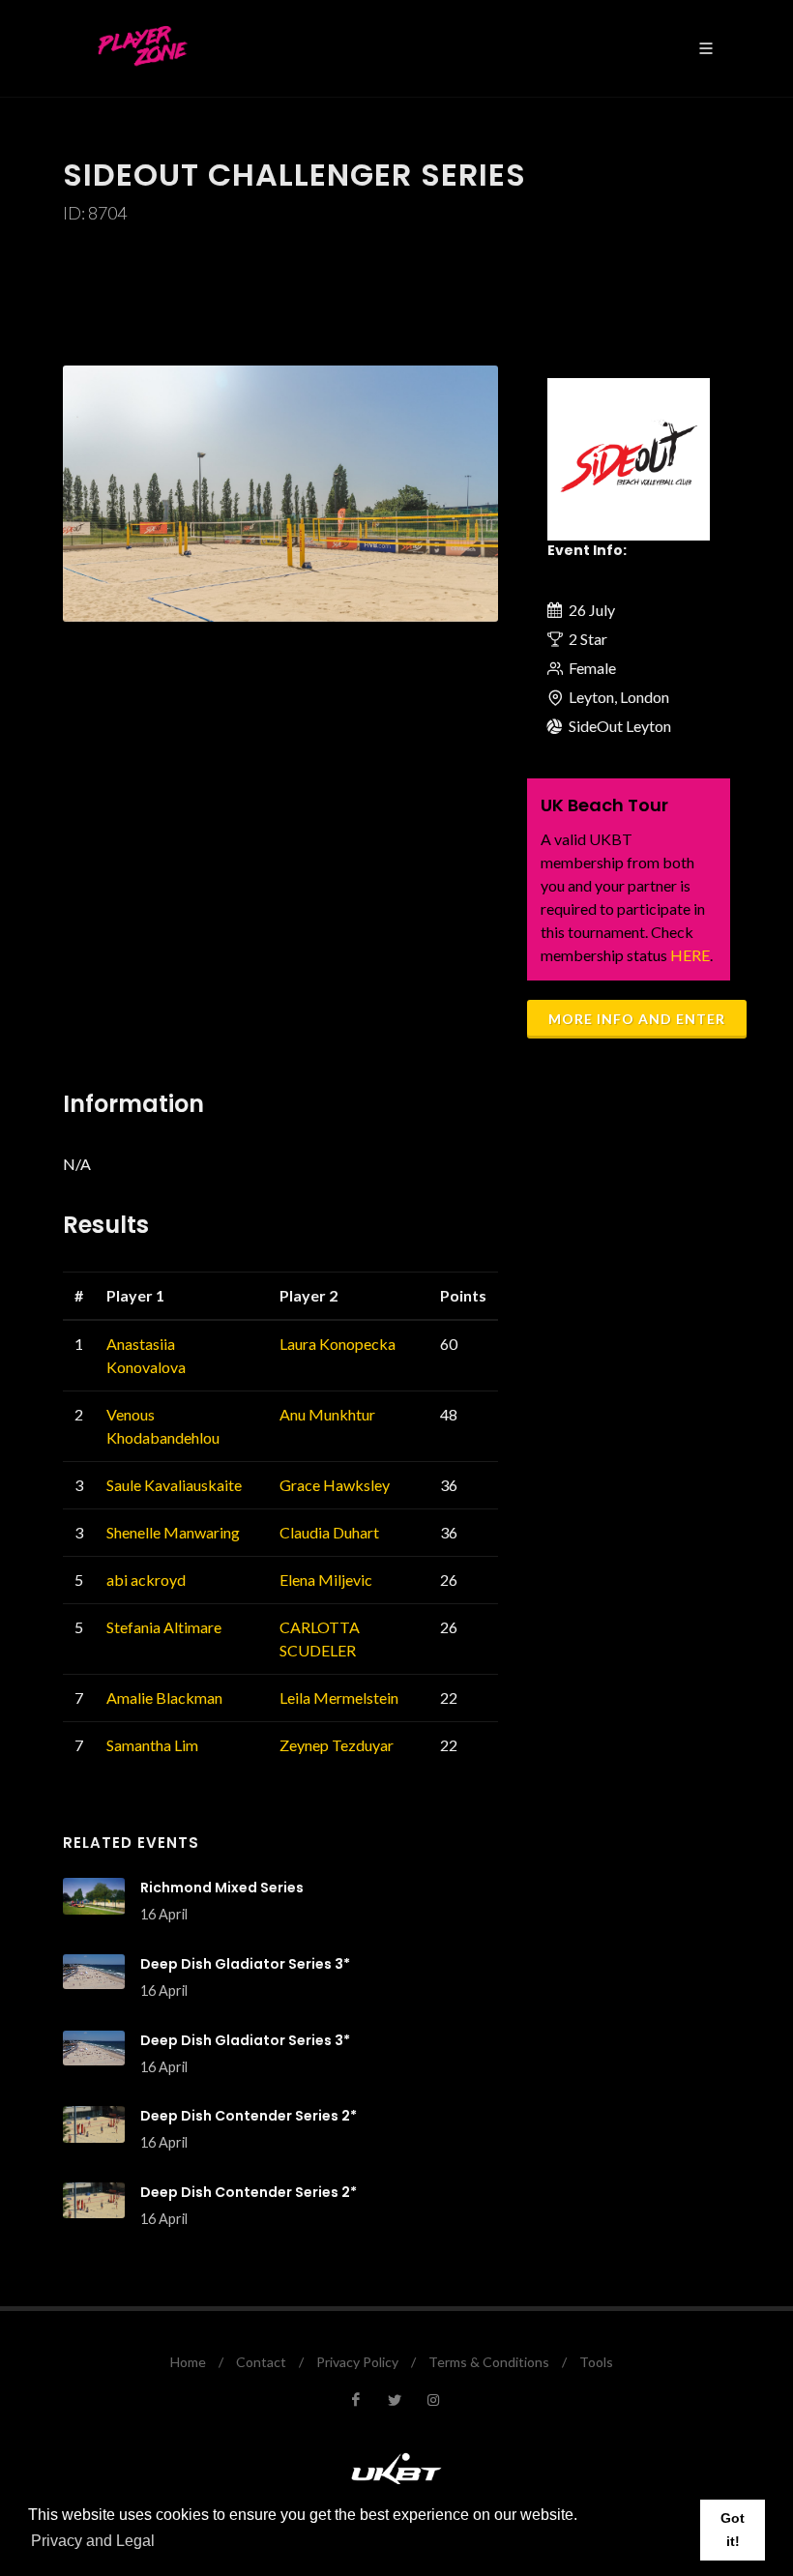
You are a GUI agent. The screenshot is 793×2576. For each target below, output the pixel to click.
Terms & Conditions (489, 2362)
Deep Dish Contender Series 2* (249, 2116)
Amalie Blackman (164, 1698)
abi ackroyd (146, 1580)
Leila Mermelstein (339, 1698)
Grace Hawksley (335, 1485)
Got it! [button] (733, 2530)
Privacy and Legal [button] (93, 2541)
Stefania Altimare (164, 1627)
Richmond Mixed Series (222, 1888)
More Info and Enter (637, 1019)
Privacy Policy (357, 2362)
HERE (690, 955)
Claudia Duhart (329, 1532)
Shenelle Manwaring (173, 1532)
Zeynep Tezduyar (337, 1745)
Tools (596, 2362)
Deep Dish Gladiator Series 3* (245, 1964)
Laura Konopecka (338, 1344)
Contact (261, 2362)
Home (188, 2362)
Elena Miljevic (326, 1580)
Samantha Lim (152, 1745)
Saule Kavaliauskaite (174, 1485)
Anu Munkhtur (327, 1414)
